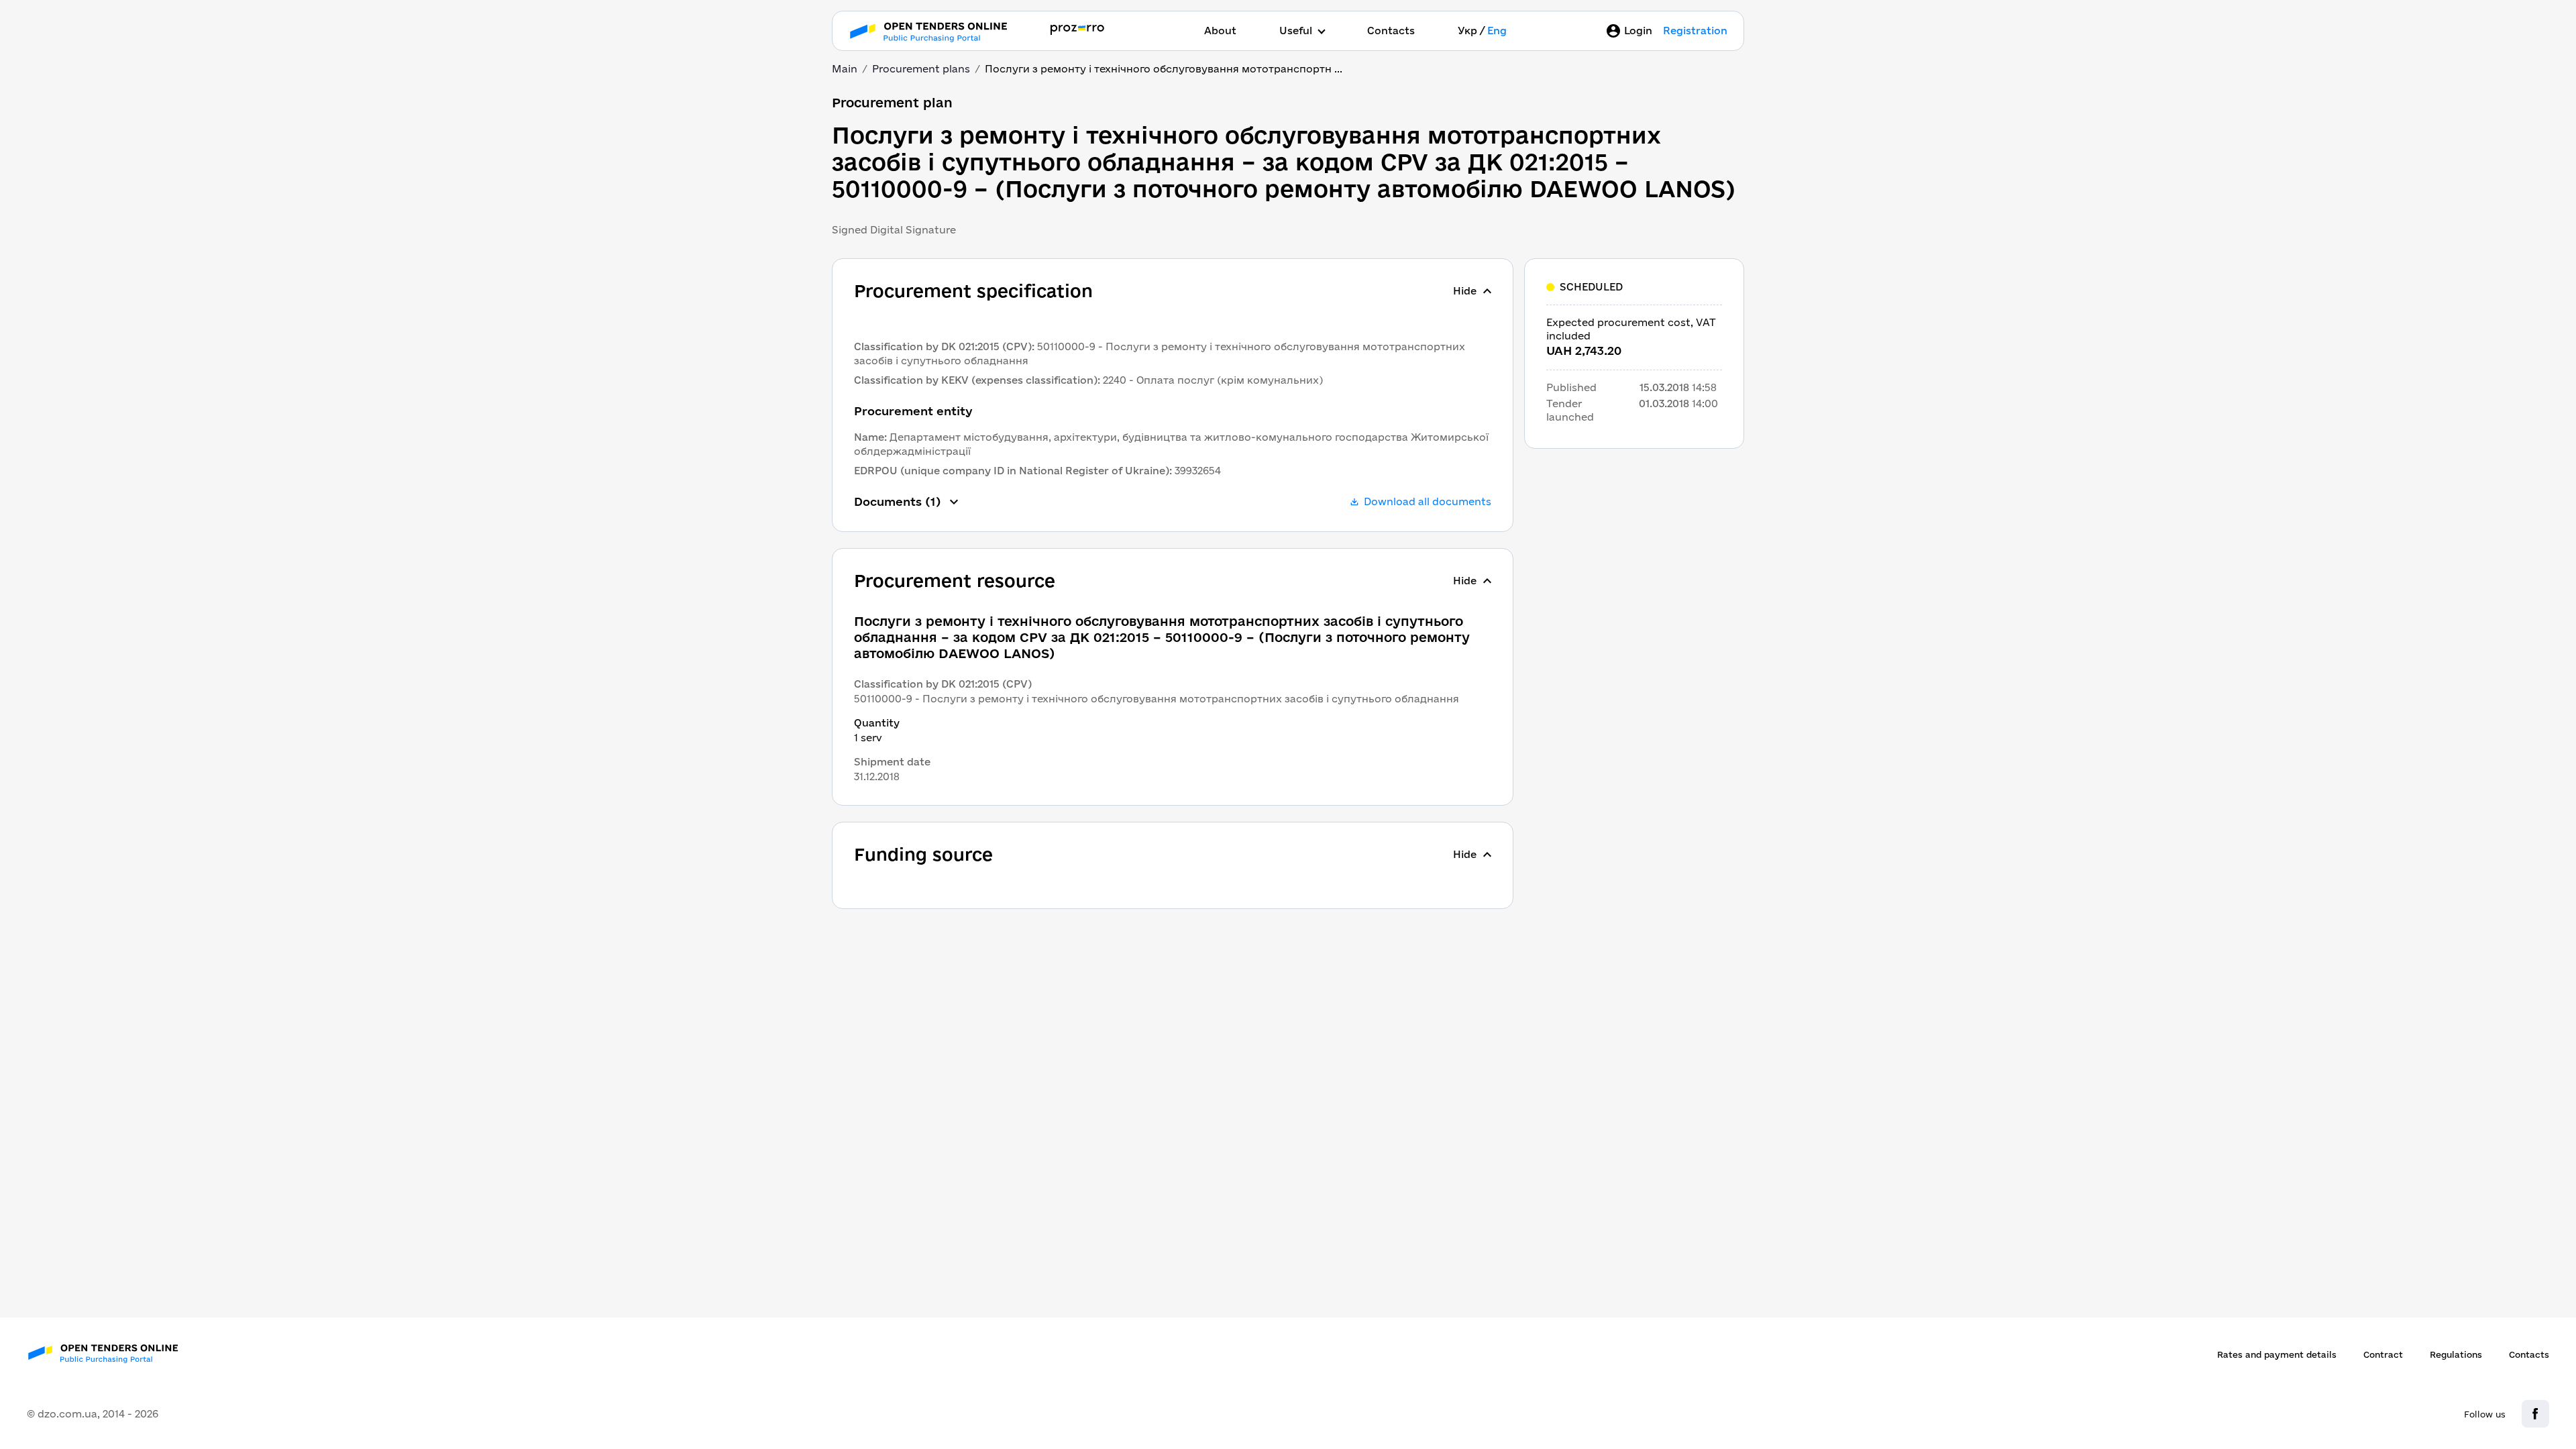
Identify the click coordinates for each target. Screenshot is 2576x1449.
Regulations (2456, 1354)
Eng (1497, 31)
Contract (2383, 1354)
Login (1638, 31)
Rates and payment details (2277, 1354)
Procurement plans (921, 69)
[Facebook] (2535, 1414)
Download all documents (1428, 501)
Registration (1695, 31)
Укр (1467, 31)
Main (845, 69)
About (1220, 31)
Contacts (1391, 31)
